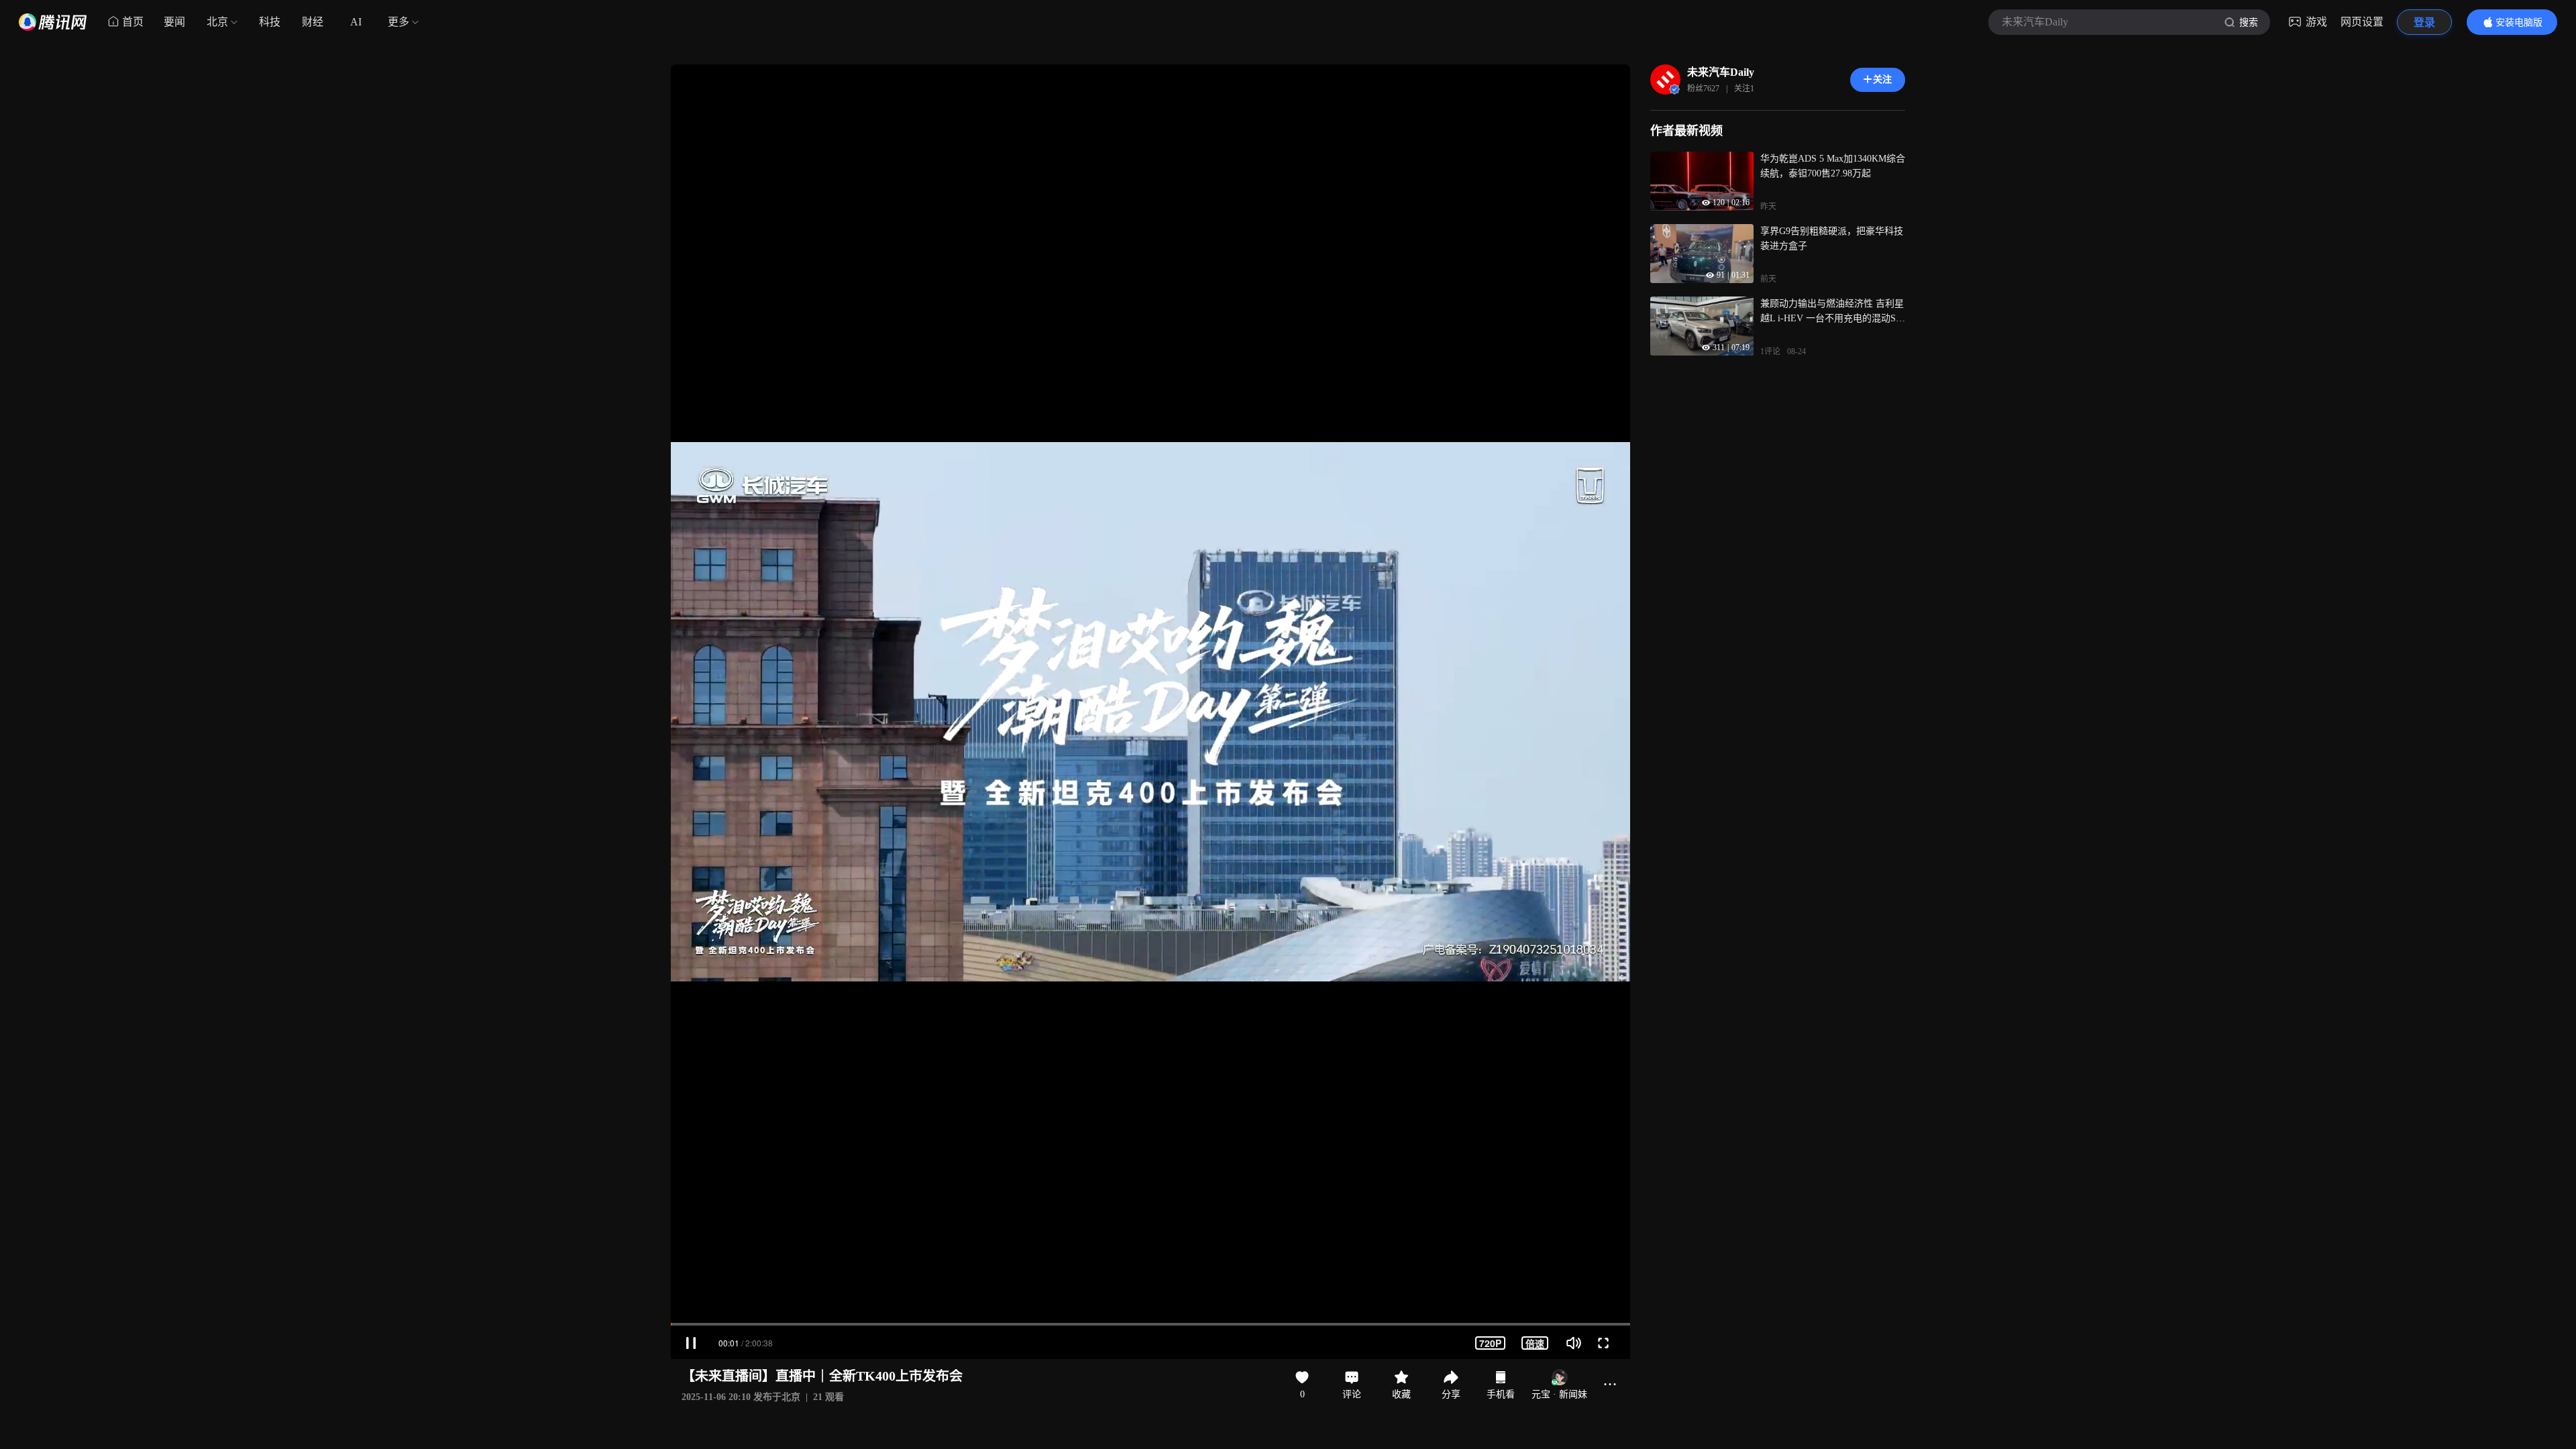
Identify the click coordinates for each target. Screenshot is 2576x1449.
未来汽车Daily (1721, 72)
